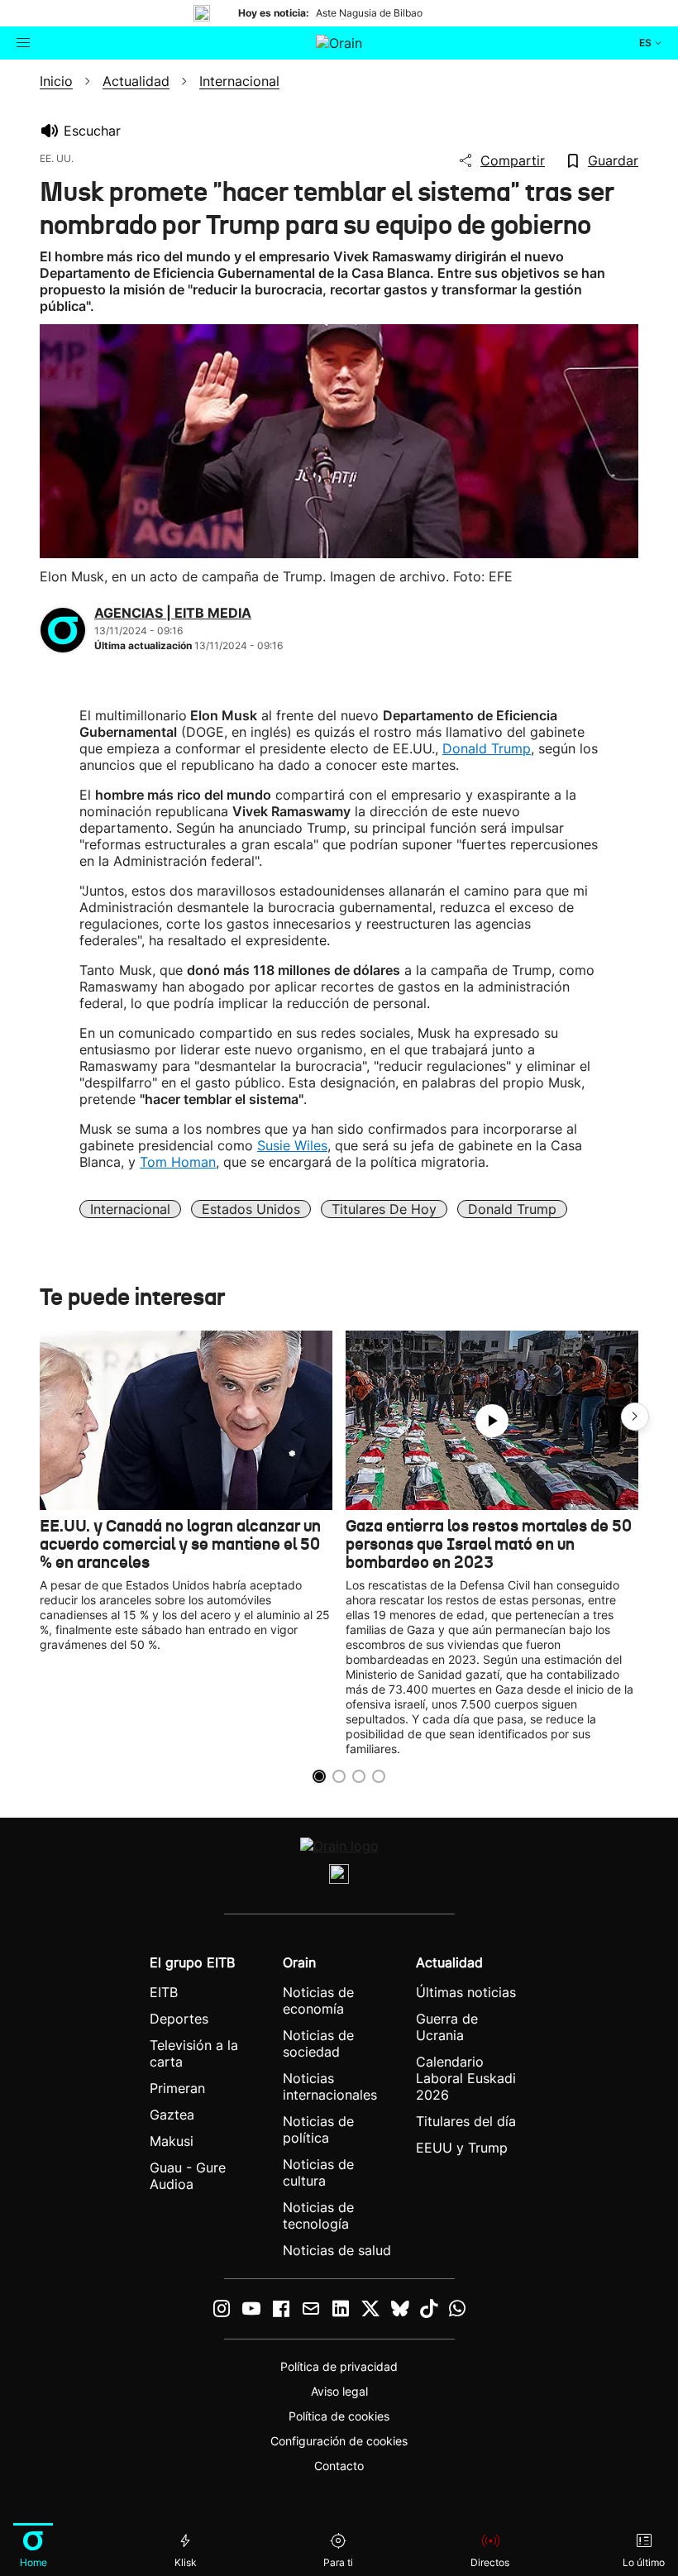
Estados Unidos (251, 1209)
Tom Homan (178, 1162)
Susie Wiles (292, 1145)
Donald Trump (487, 748)
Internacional (130, 1209)
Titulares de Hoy (384, 1209)
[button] (635, 1417)
